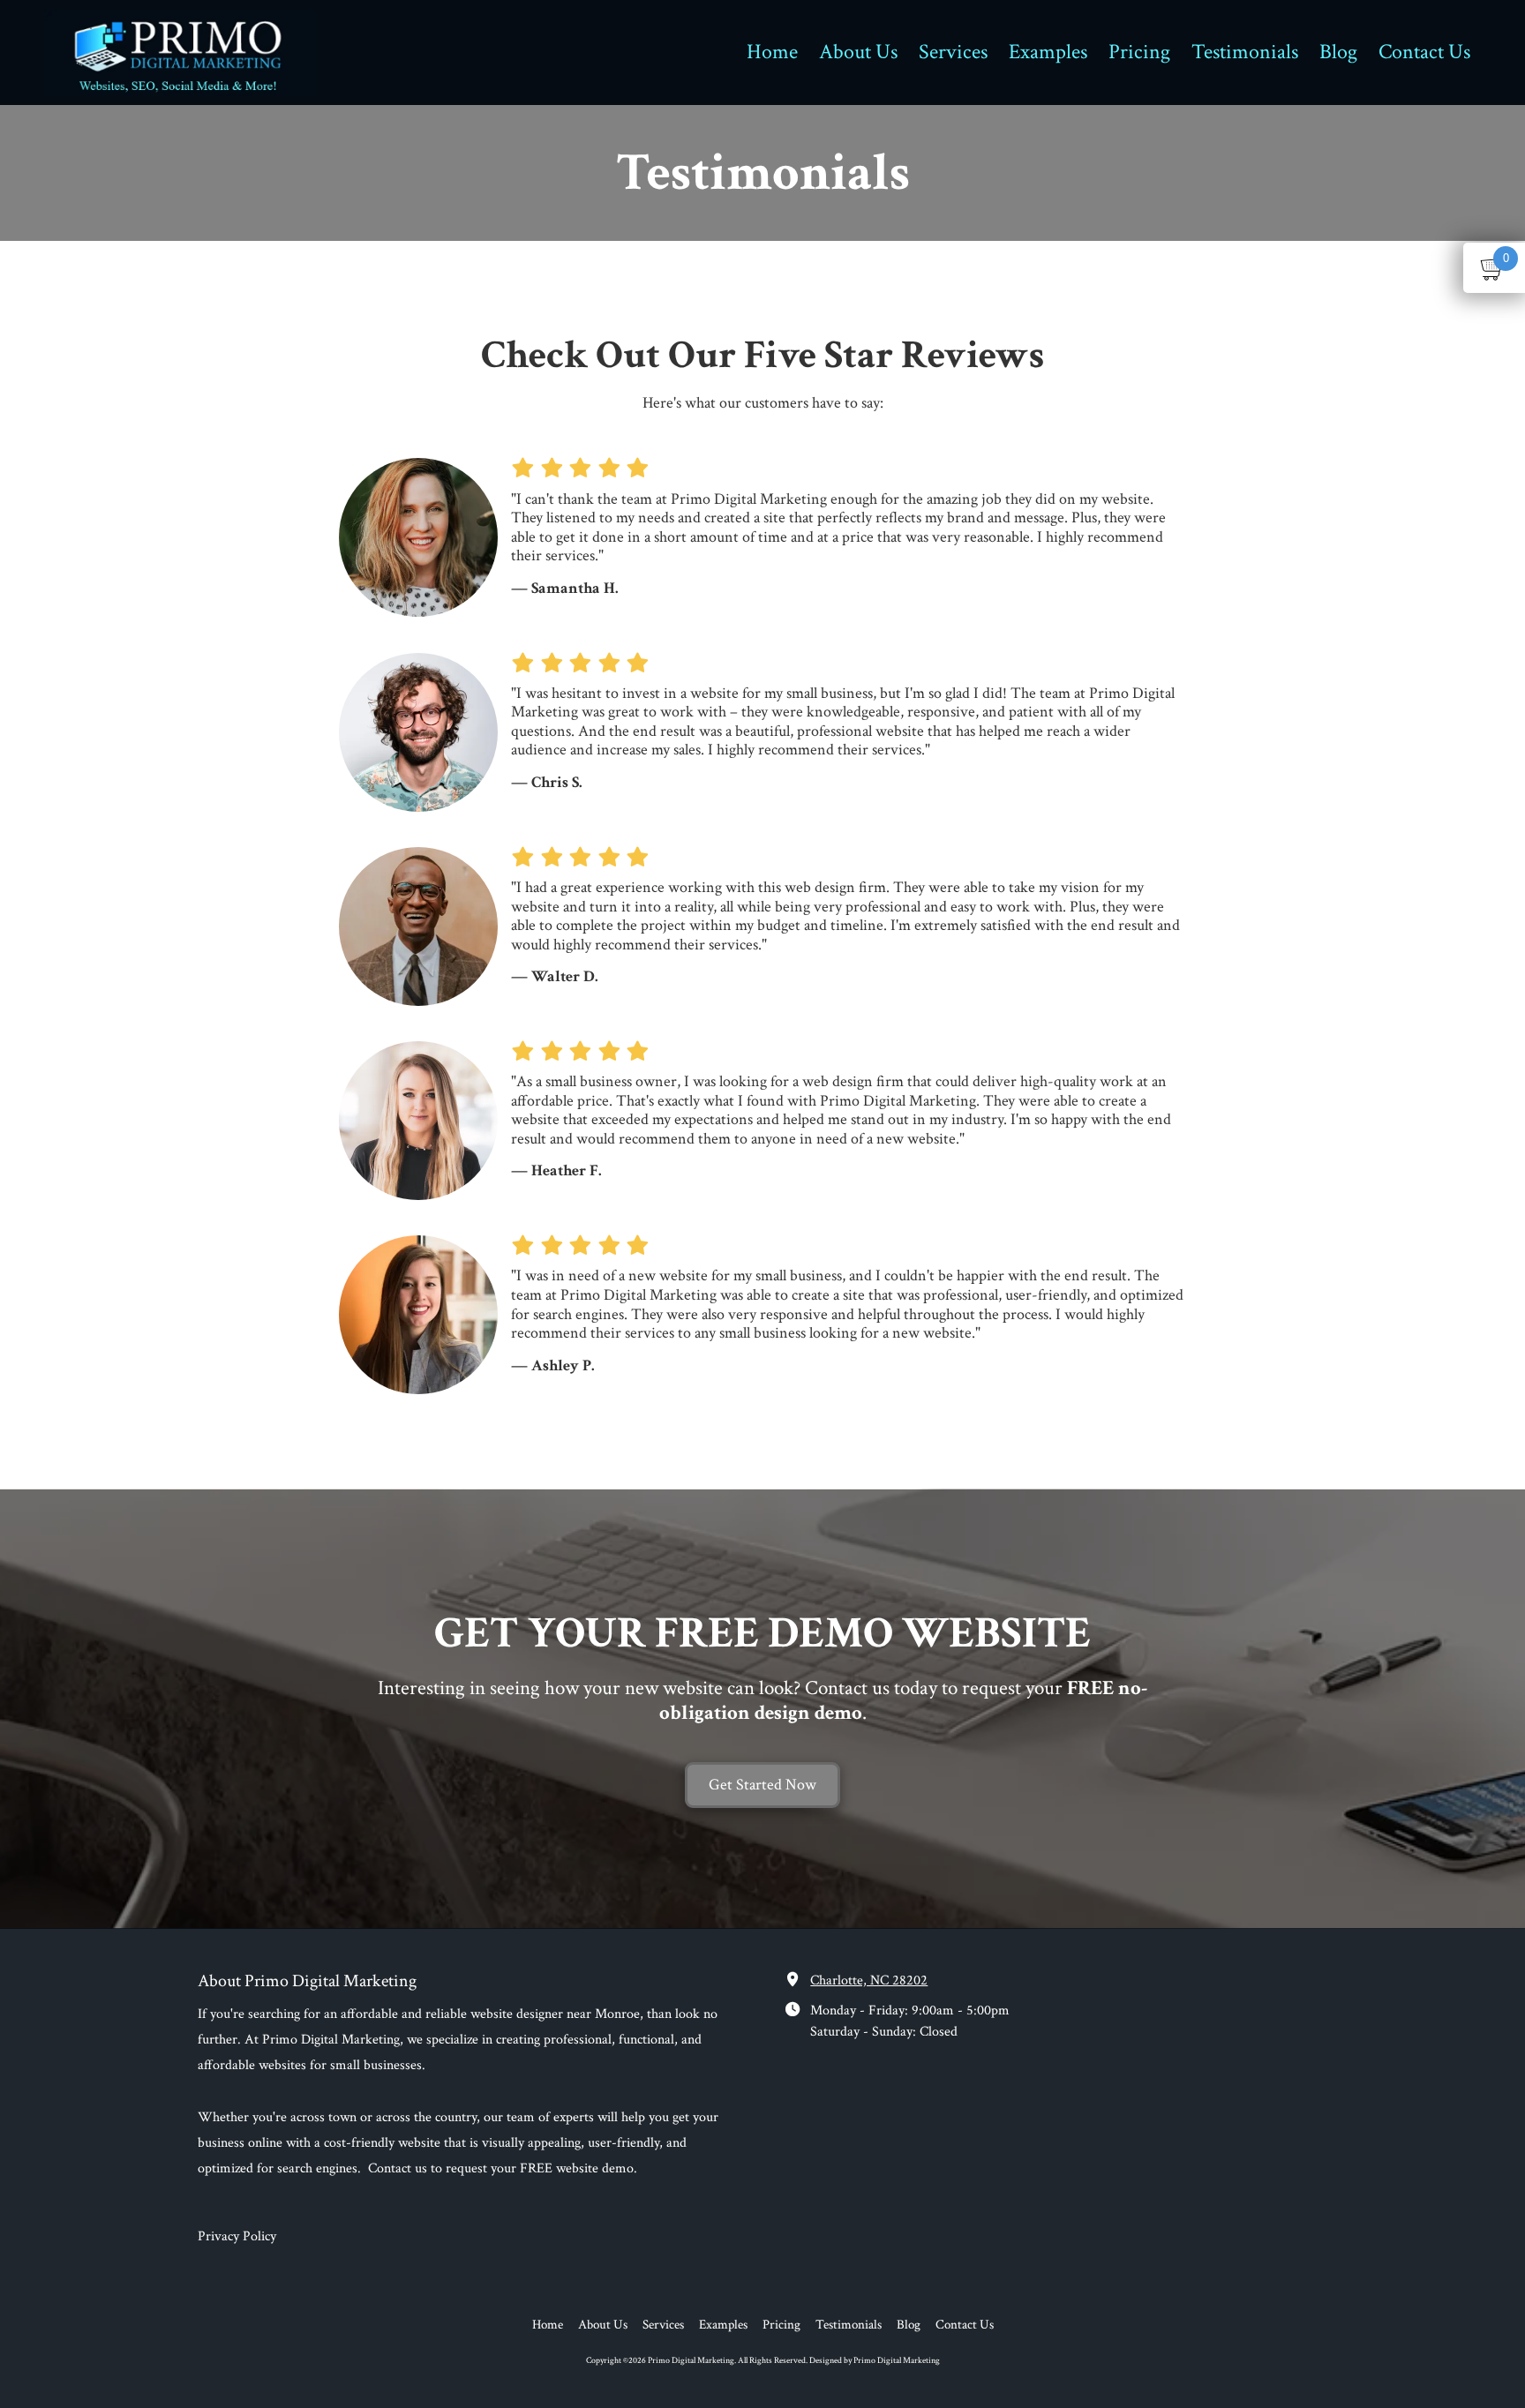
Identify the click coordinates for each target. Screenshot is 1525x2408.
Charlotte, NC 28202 (869, 1980)
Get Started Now (762, 1785)
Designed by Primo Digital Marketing (875, 2360)
